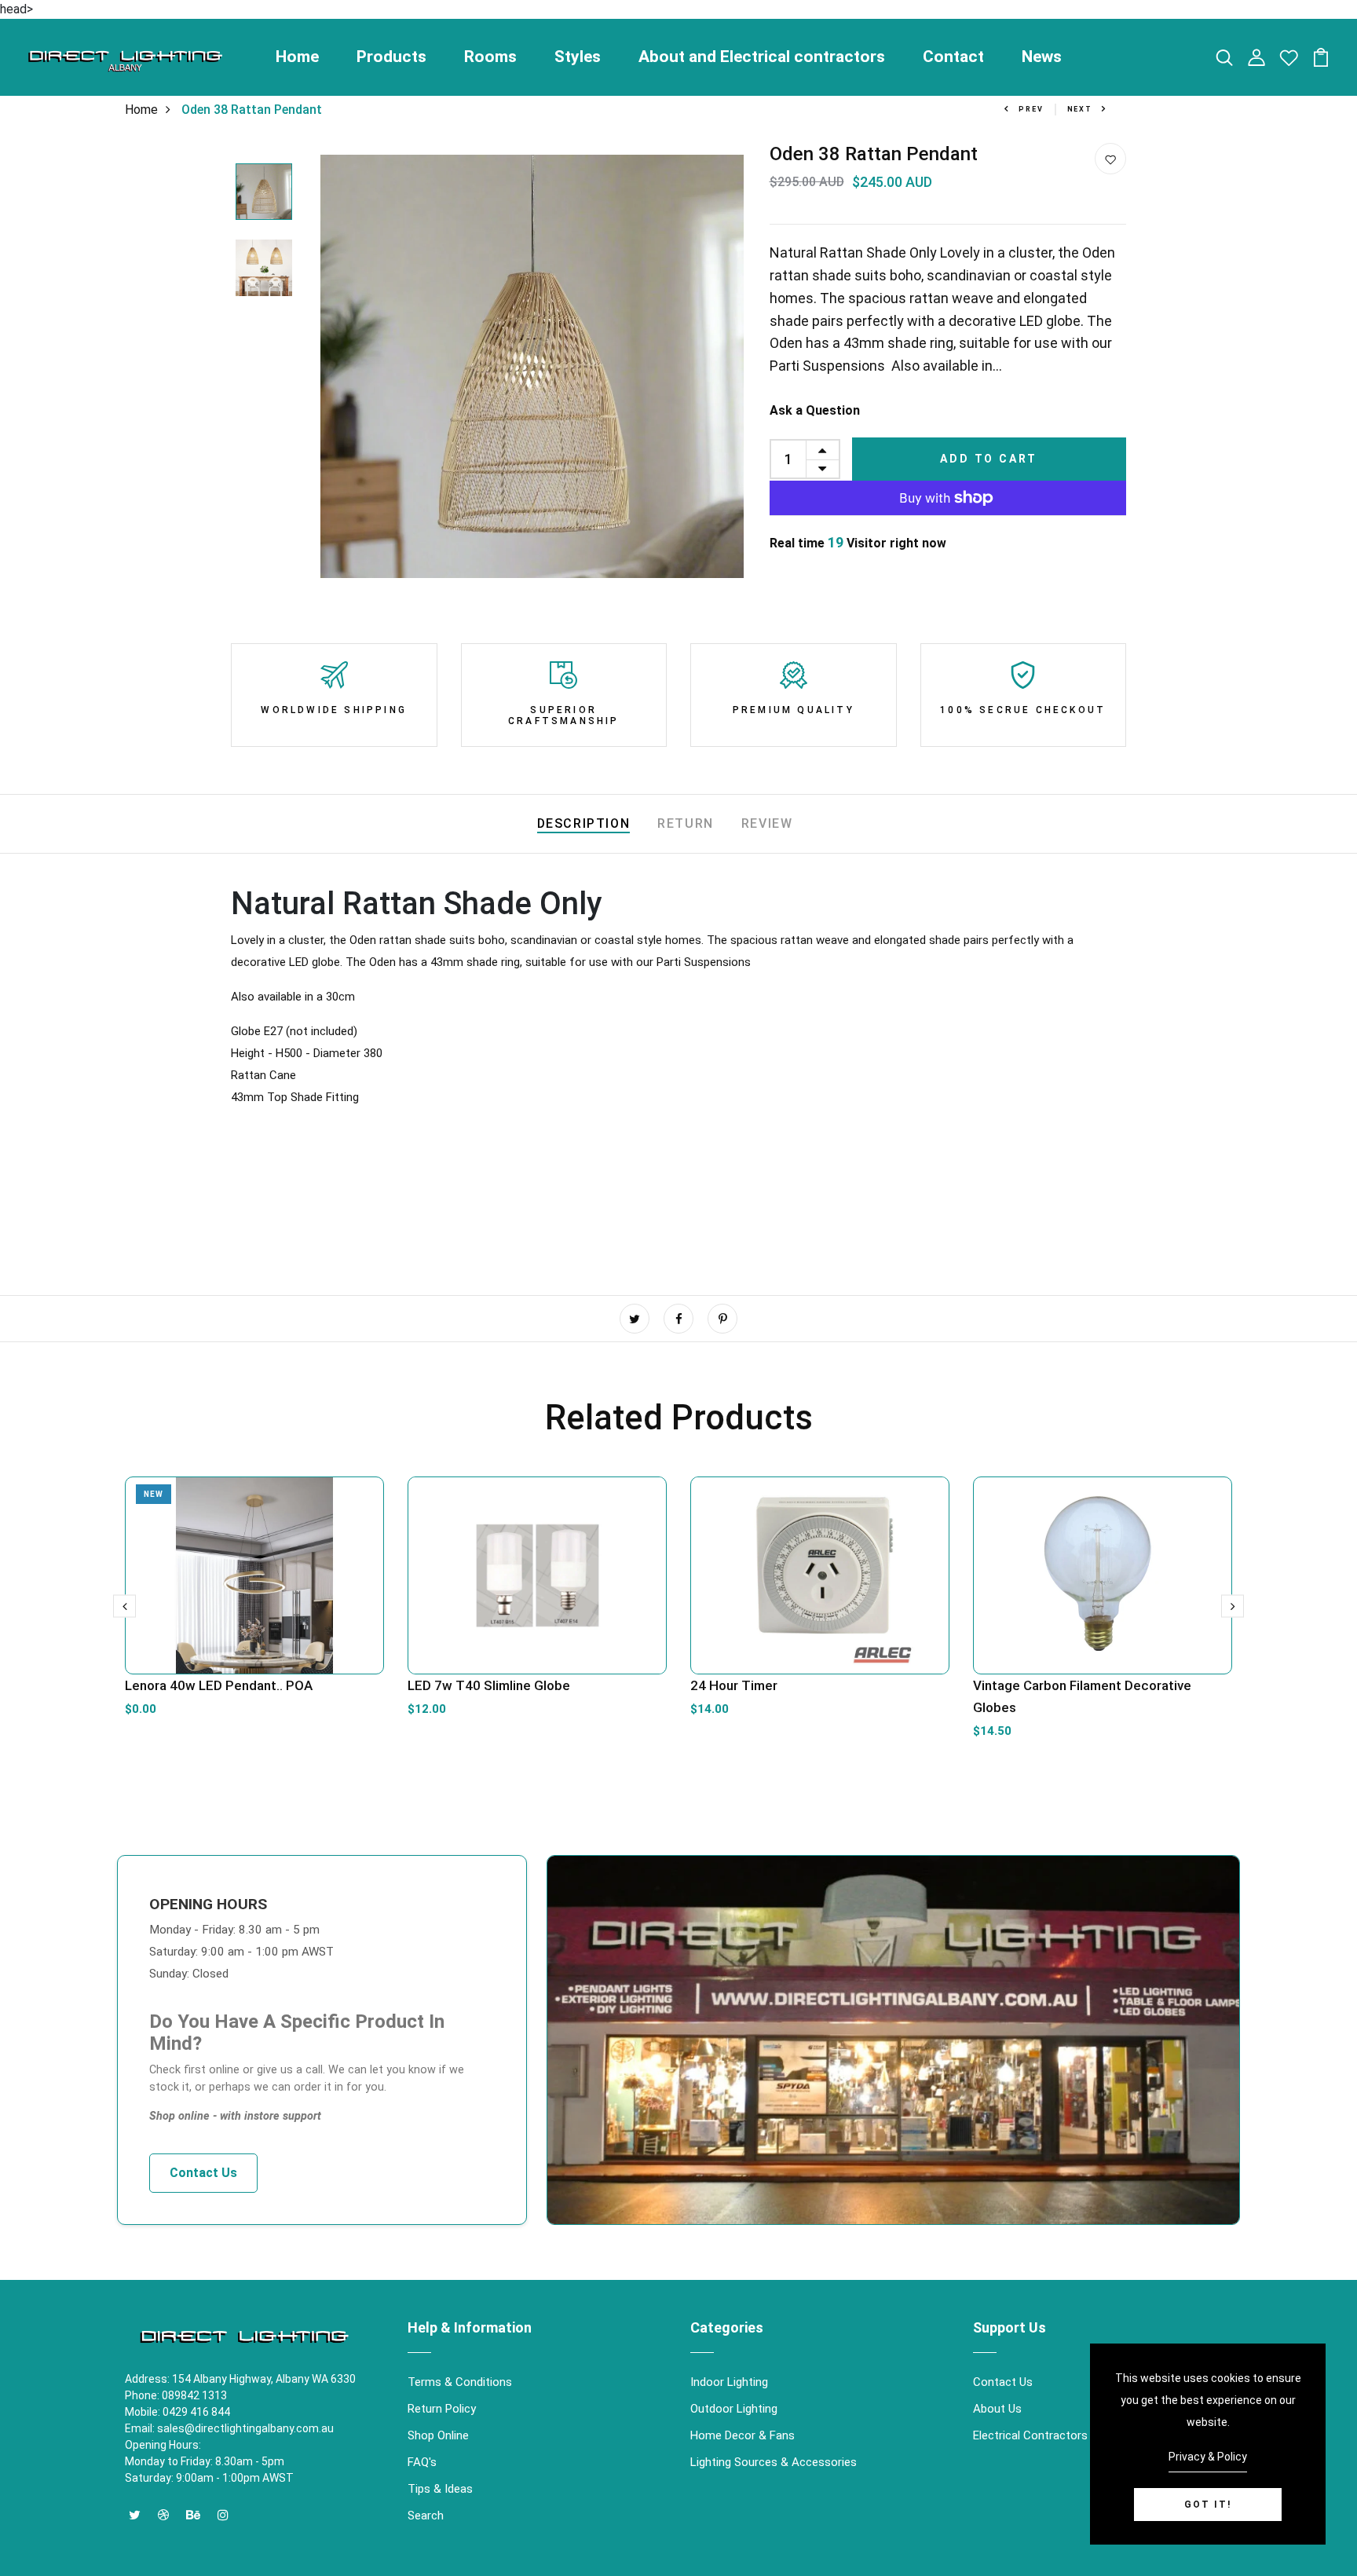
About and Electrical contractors (762, 57)
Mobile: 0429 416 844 (177, 2412)
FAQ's (422, 2462)
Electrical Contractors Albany (1049, 2435)
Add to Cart (989, 459)
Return (686, 823)
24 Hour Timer (734, 1685)
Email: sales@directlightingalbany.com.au (229, 2428)
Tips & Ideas (440, 2489)
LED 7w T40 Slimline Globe (489, 1685)
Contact (953, 57)
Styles (578, 57)
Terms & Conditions (460, 2382)
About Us (997, 2409)
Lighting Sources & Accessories (774, 2462)
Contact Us (203, 2173)
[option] (264, 193)
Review (767, 823)
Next (1080, 109)
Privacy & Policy (1208, 2457)
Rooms (490, 57)
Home (297, 57)
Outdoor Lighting (734, 2409)
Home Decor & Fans (743, 2435)
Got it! (1208, 2505)
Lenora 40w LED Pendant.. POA (219, 1685)
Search (426, 2516)
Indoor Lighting (729, 2382)
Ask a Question (815, 410)
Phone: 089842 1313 (176, 2395)
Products (391, 57)
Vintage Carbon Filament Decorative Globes (1082, 1696)
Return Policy (442, 2409)
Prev (1031, 109)
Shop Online (438, 2435)
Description (584, 823)
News (1042, 57)
